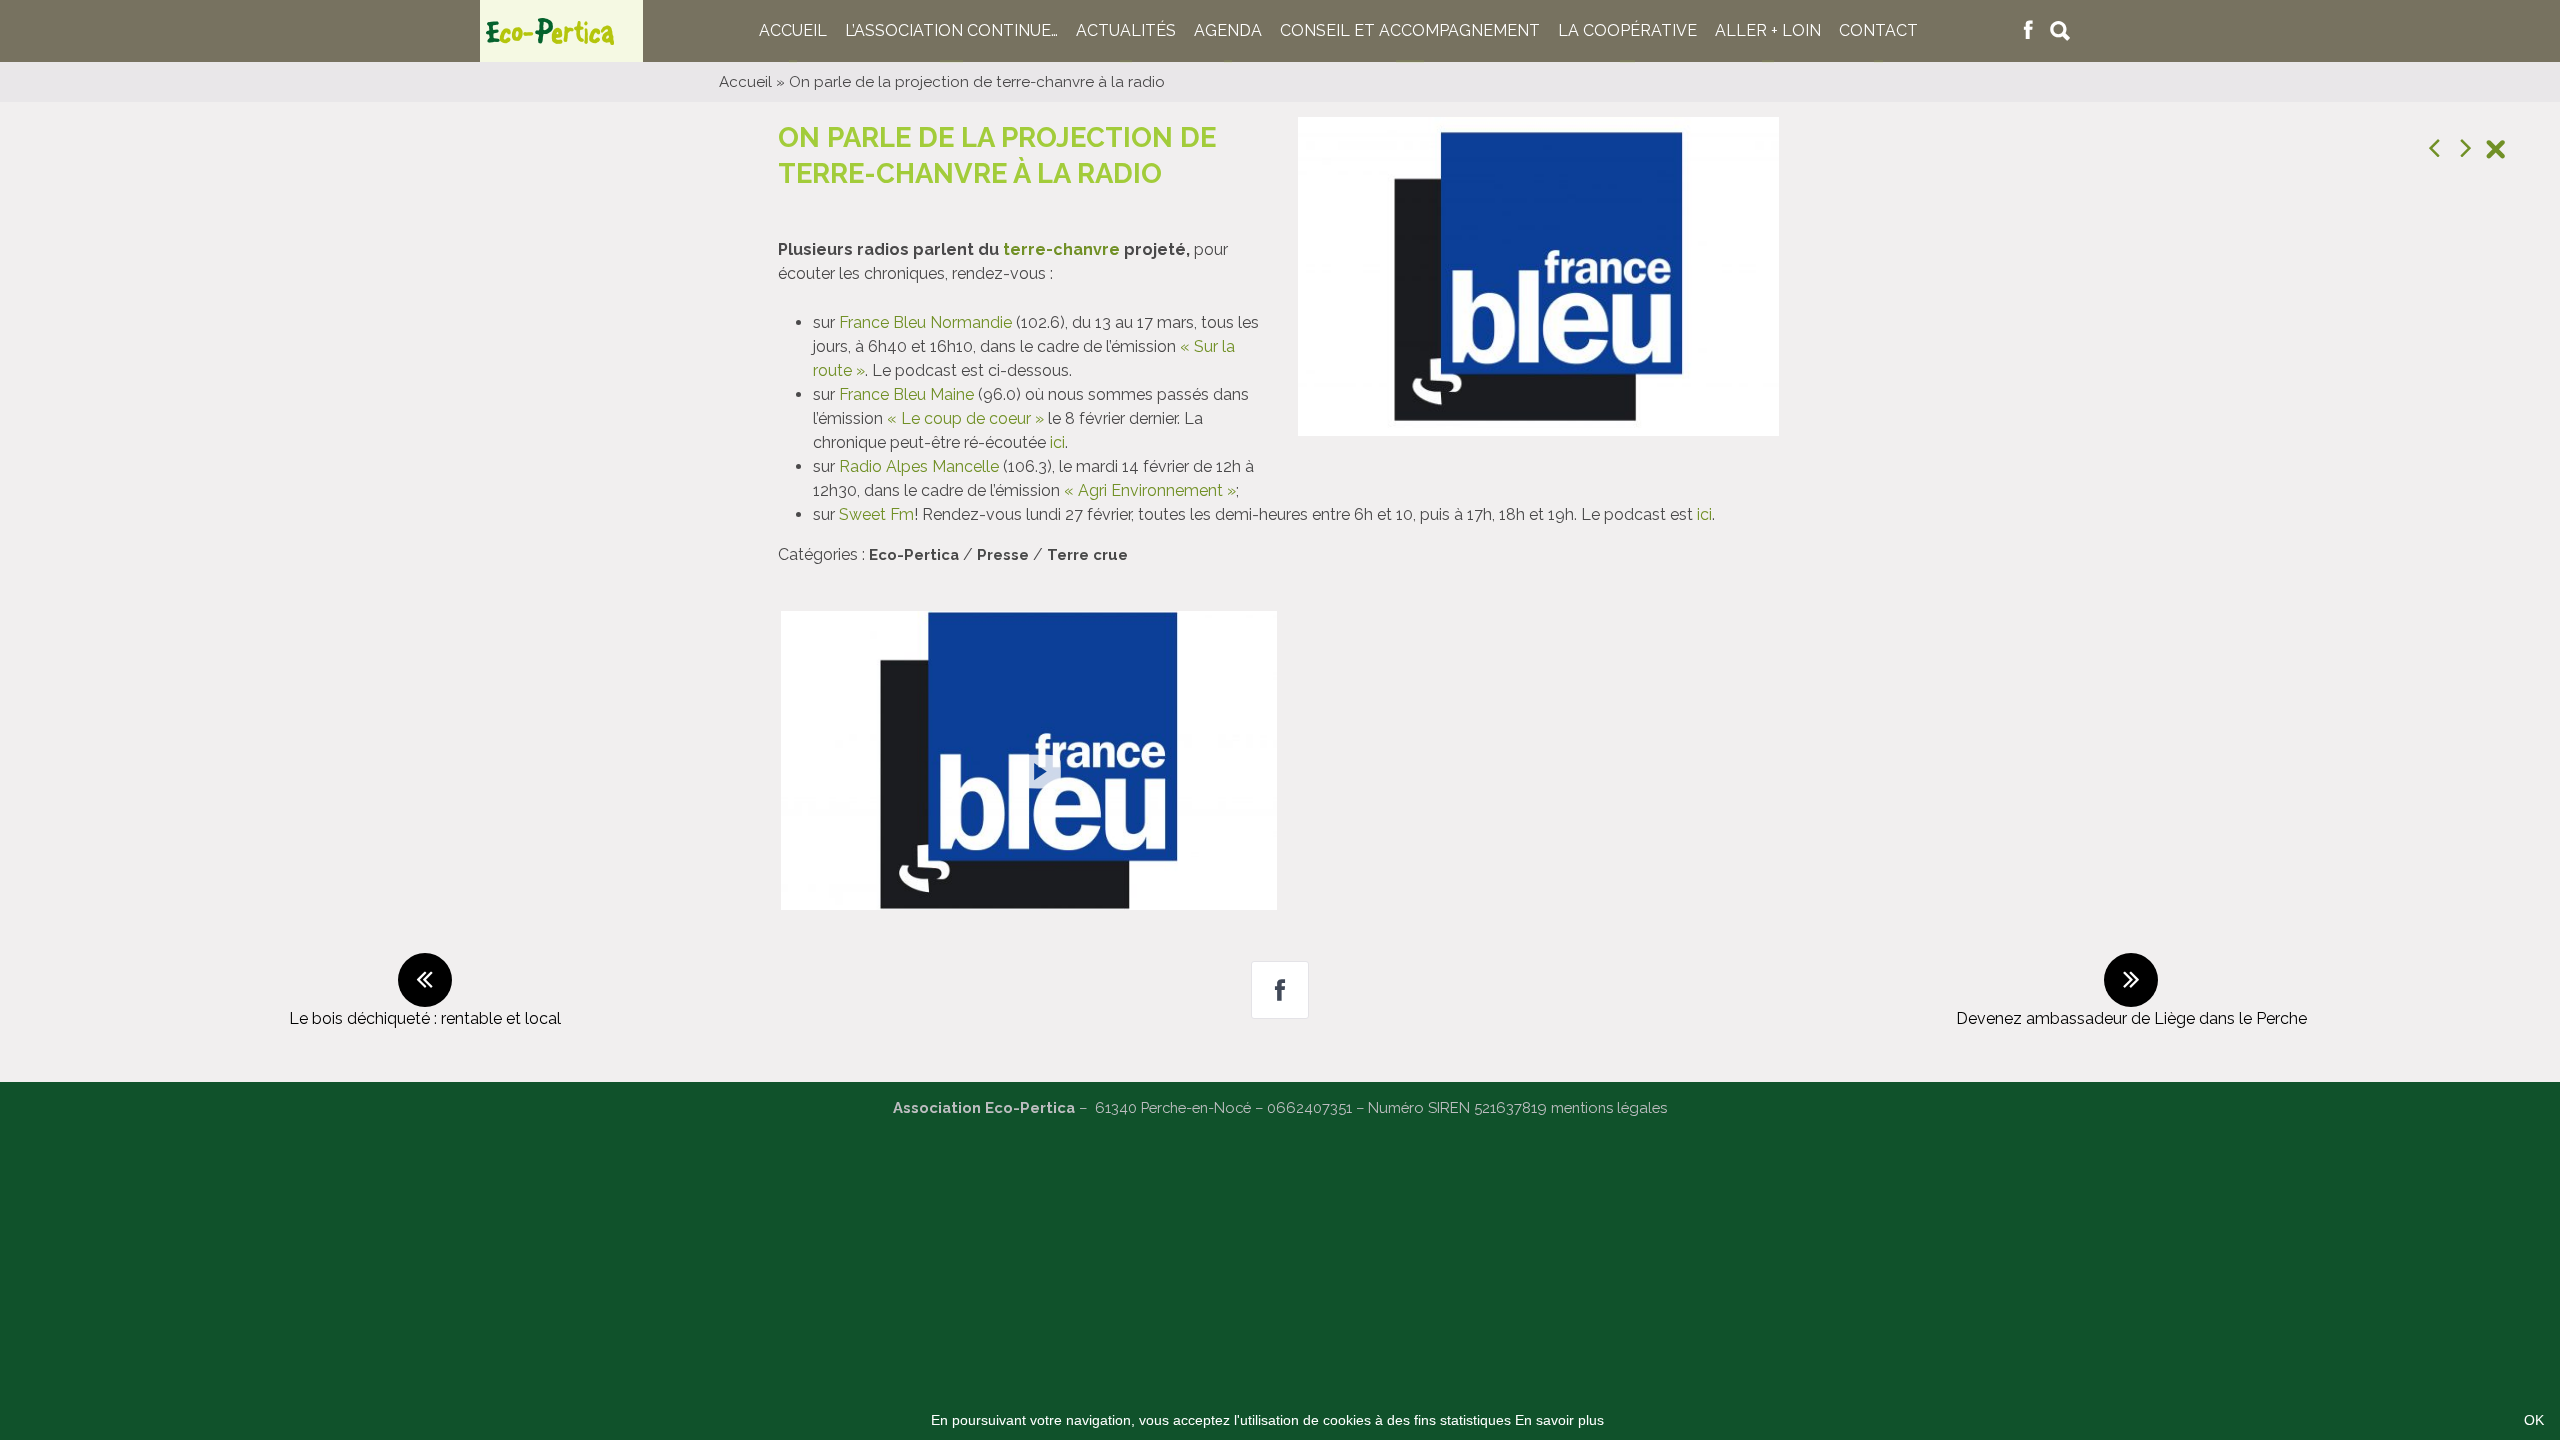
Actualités (1126, 30)
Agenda (1228, 30)
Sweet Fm (876, 514)
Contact (1878, 30)
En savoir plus (1559, 1420)
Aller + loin (1768, 30)
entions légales (1615, 1107)
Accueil (793, 30)
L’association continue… (951, 30)
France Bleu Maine (906, 394)
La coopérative (1627, 30)
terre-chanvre (1061, 249)
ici (1057, 442)
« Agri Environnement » (1150, 490)
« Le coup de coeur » (965, 418)
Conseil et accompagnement (1410, 30)
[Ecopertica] (561, 31)
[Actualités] (2495, 152)
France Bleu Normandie (925, 322)
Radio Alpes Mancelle (919, 466)
